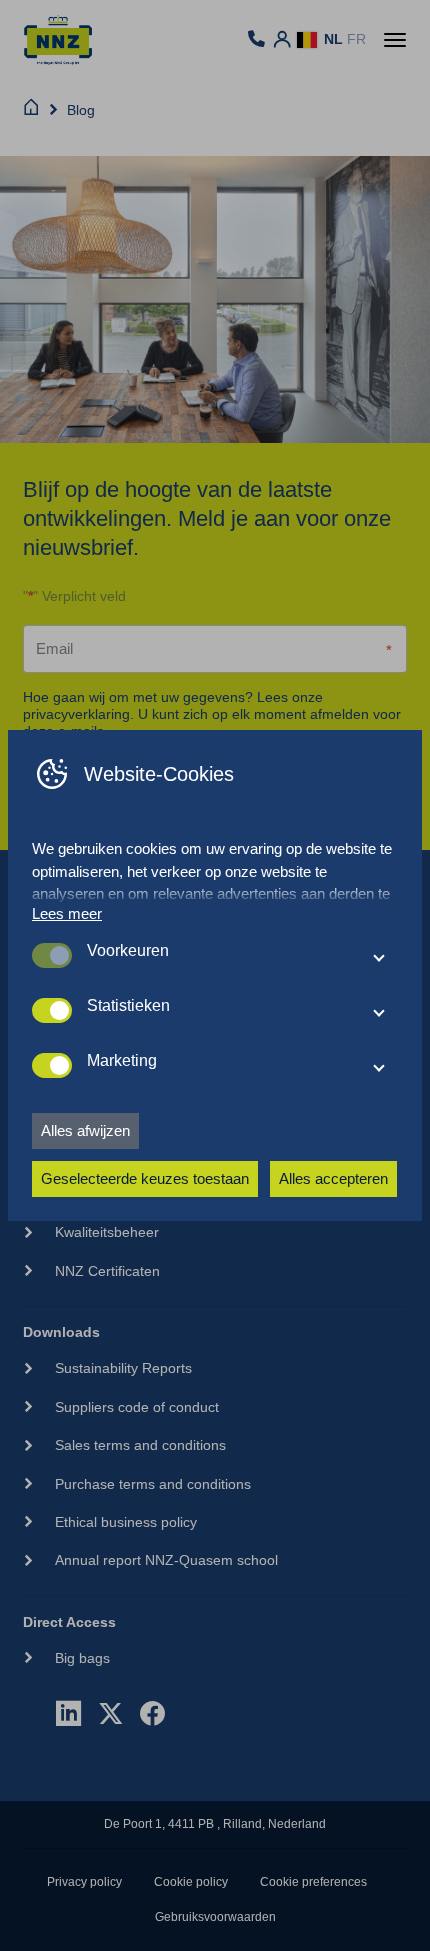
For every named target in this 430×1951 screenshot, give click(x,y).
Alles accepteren (333, 1178)
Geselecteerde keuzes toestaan (145, 1178)
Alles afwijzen (85, 1130)
